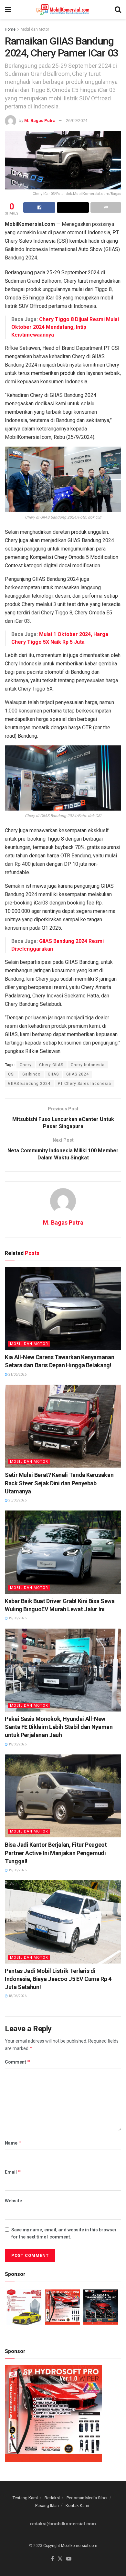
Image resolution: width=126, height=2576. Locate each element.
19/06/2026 (17, 1618)
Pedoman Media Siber (87, 2498)
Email (13, 2172)
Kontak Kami (77, 2505)
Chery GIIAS (51, 1065)
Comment (18, 2062)
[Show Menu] (8, 10)
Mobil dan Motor (35, 29)
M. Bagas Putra (40, 121)
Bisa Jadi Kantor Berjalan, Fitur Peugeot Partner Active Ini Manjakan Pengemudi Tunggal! (56, 1853)
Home (10, 29)
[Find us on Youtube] (69, 2559)
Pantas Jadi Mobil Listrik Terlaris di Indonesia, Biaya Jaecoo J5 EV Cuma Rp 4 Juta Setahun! (58, 1979)
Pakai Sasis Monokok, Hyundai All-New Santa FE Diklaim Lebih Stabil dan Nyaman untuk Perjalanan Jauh (59, 1727)
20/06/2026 (17, 1500)
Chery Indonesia (88, 1065)
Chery (26, 1065)
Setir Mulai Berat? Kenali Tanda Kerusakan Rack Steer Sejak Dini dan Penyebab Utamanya (59, 1483)
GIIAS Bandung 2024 (29, 1084)
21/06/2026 (17, 1374)
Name (13, 2143)
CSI (11, 1074)
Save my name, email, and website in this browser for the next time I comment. (64, 2233)
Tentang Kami (25, 2498)
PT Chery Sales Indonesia (84, 1084)
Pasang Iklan (47, 2505)
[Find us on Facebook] (52, 2559)
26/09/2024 (77, 121)
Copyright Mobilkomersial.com (70, 2546)
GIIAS (53, 1074)
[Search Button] (118, 10)
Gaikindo (31, 1074)
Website (13, 2201)
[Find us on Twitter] (60, 2559)
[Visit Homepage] (63, 10)
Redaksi (52, 2498)
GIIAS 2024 (78, 1074)
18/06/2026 (17, 1996)
